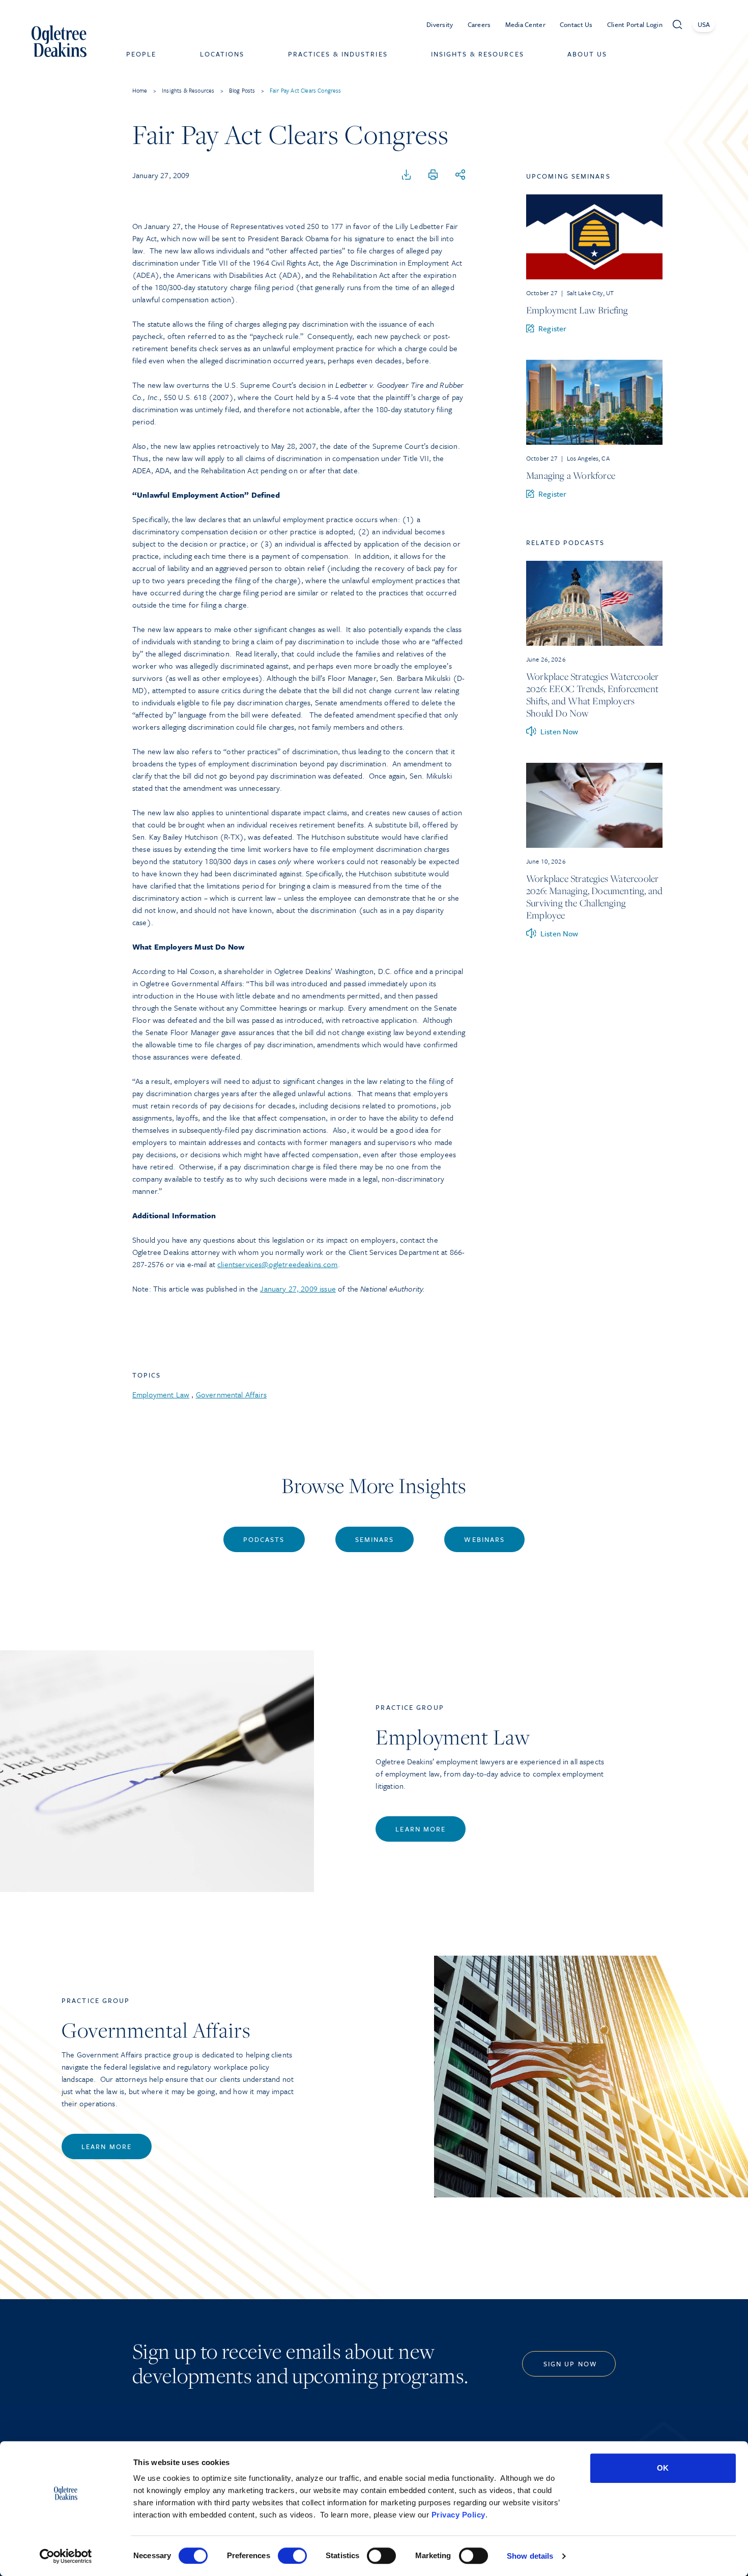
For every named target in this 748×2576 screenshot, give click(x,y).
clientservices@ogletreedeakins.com (277, 1264)
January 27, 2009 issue (298, 1289)
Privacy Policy (458, 2515)
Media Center (525, 24)
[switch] (292, 2556)
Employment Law (161, 1394)
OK (663, 2468)
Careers (479, 24)
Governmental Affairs (231, 1394)
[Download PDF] (407, 175)
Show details (530, 2556)
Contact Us (576, 24)
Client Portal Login (635, 24)
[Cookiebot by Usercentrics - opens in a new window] (66, 2556)
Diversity (440, 24)
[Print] (433, 175)
